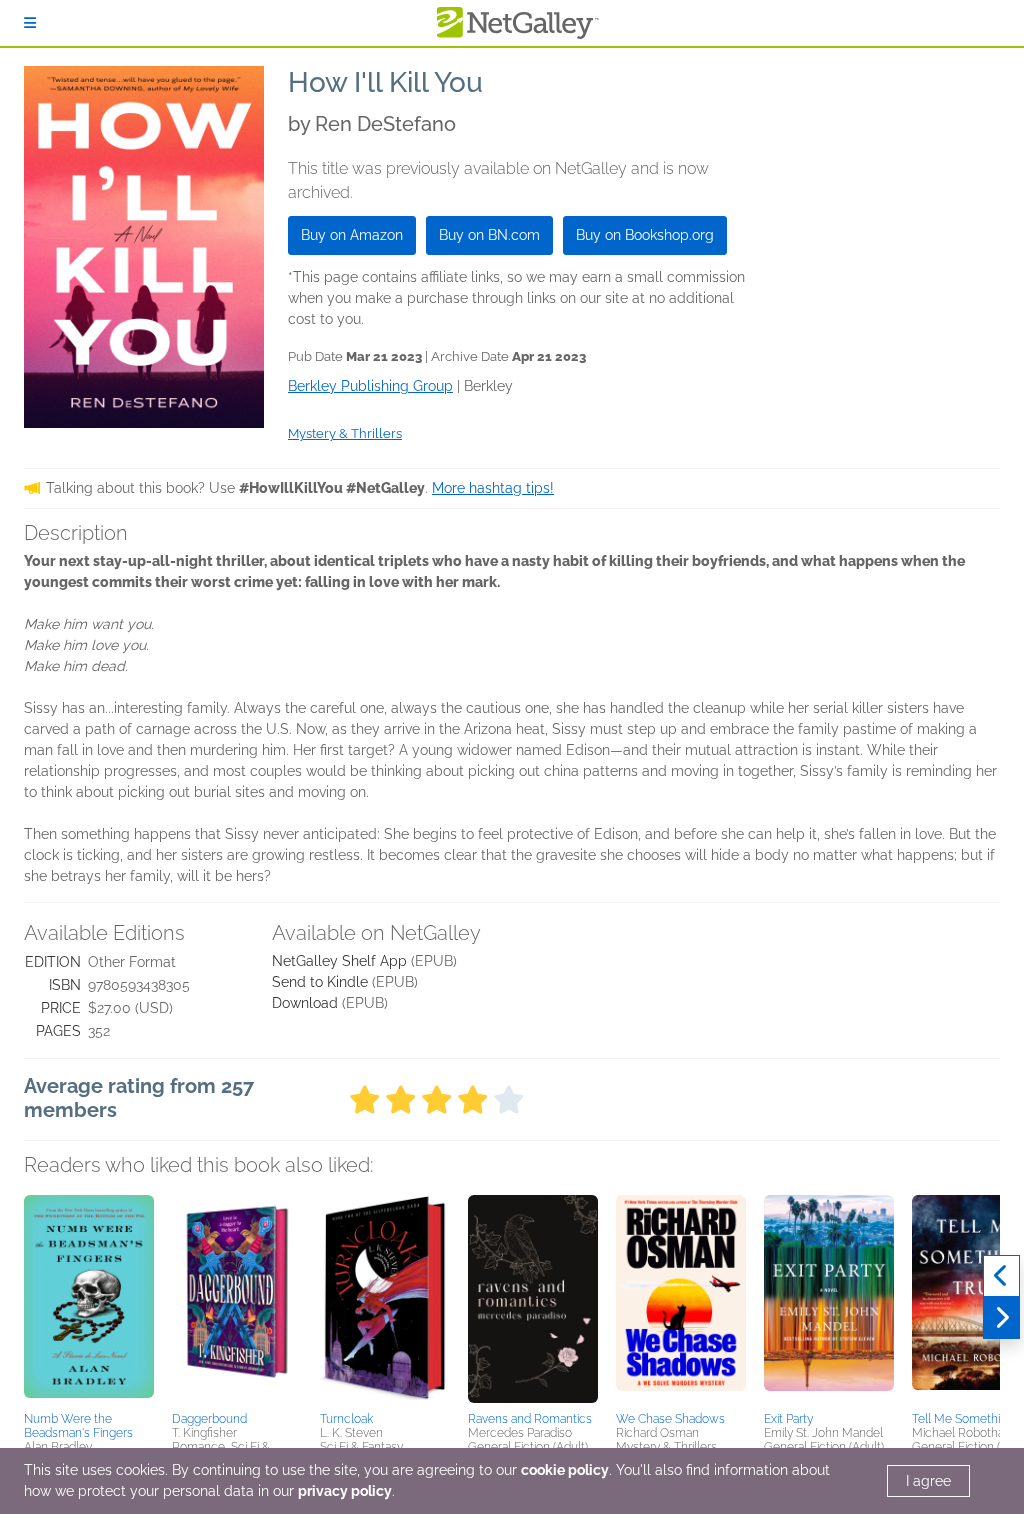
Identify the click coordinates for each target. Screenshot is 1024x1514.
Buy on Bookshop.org (645, 235)
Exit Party (788, 1419)
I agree (928, 1481)
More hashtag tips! (493, 488)
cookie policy (565, 1470)
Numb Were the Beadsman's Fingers (78, 1426)
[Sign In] (30, 23)
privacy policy (345, 1491)
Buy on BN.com (489, 235)
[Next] (1001, 1318)
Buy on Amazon (352, 235)
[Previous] (1001, 1276)
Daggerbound (209, 1419)
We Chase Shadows (670, 1419)
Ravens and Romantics (530, 1419)
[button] (89, 1300)
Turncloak (346, 1419)
